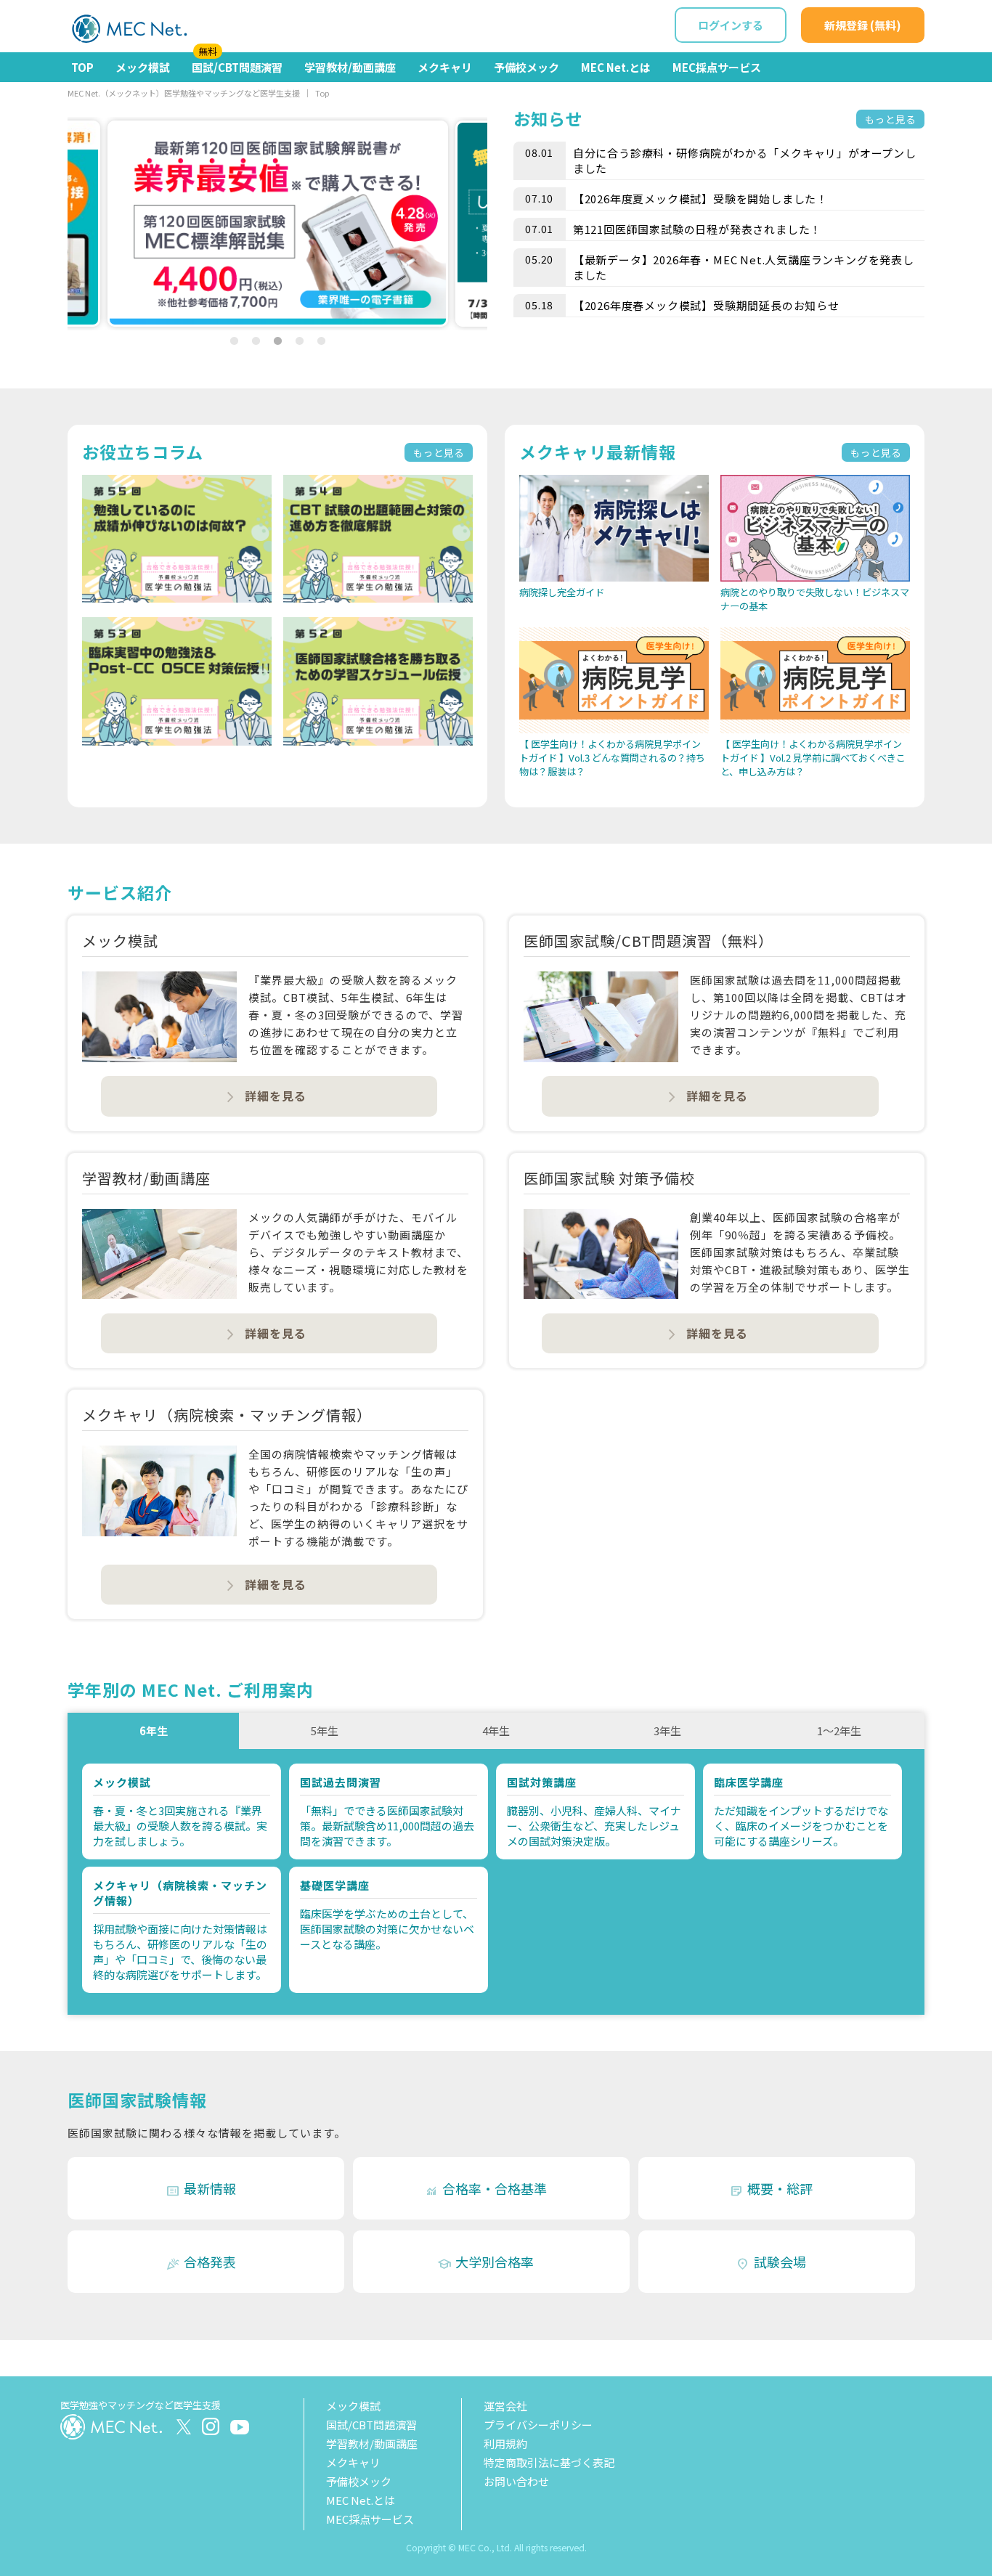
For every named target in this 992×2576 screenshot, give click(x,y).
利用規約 (505, 2443)
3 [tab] (277, 341)
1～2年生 (839, 1731)
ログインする (731, 25)
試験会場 (771, 2262)
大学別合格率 (485, 2262)
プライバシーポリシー (538, 2425)
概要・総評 (771, 2189)
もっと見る (890, 119)
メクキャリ (445, 67)
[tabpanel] (278, 224)
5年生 (325, 1731)
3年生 (667, 1731)
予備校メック (527, 67)
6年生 (154, 1731)
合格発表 (201, 2262)
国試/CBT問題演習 (237, 64)
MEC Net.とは (616, 67)
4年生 (496, 1731)
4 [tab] (299, 341)
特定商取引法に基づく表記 (549, 2462)
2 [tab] (256, 341)
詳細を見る (265, 1096)
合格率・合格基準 (485, 2189)
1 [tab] (234, 341)
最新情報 (201, 2189)
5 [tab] (321, 341)
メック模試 (143, 67)
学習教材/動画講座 (350, 67)
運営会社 (505, 2406)
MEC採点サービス (717, 67)
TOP (82, 67)
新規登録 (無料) (863, 25)
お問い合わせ (516, 2481)
